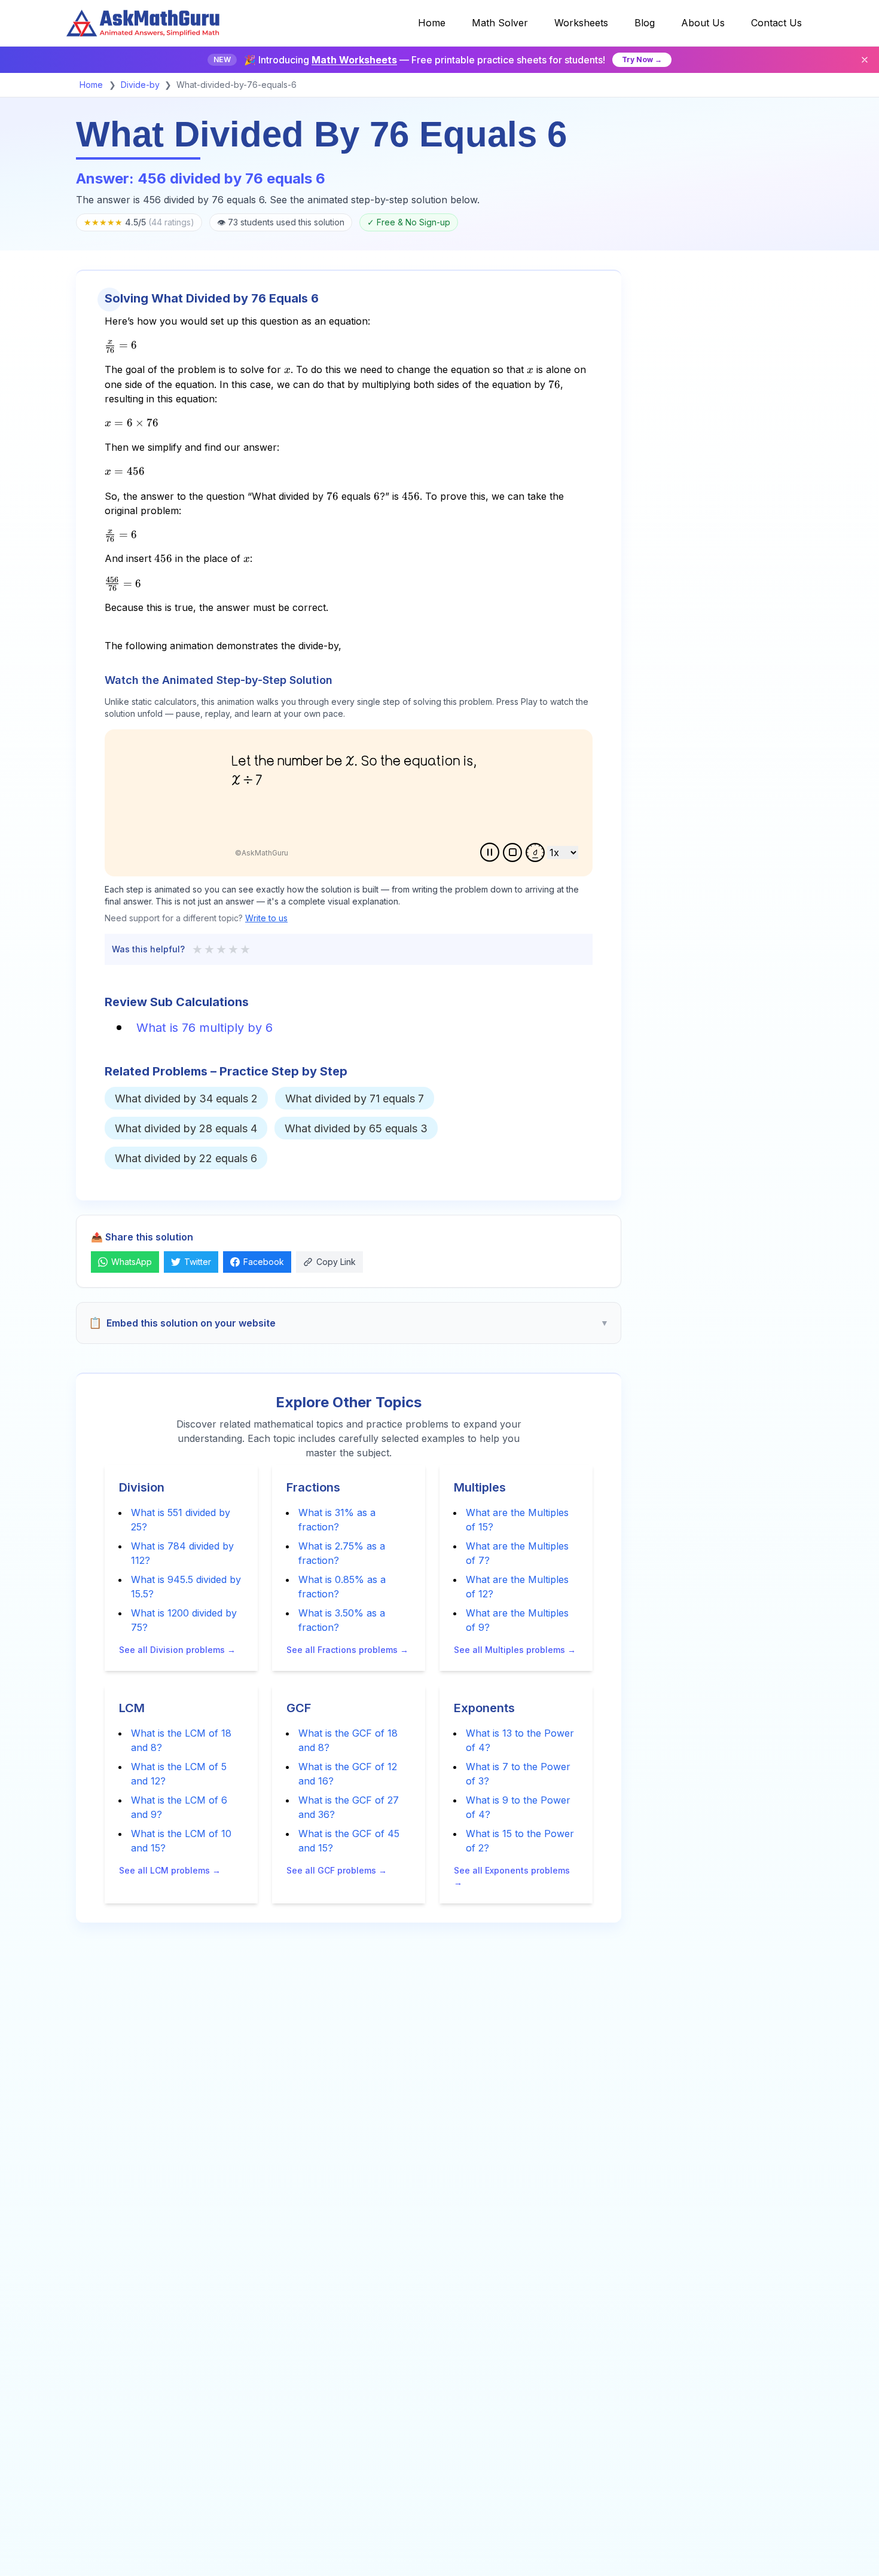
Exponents (484, 1708)
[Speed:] (535, 852)
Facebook (264, 1262)
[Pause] (490, 852)
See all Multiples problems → (515, 1650)
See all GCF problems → (337, 1870)
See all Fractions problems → (347, 1650)
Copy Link (336, 1262)
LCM (132, 1708)
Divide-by (140, 85)
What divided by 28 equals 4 (186, 1128)
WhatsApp (132, 1262)
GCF (299, 1708)
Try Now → (642, 59)
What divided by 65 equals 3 (356, 1128)
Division (142, 1487)
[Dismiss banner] (865, 60)
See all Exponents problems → (512, 1876)
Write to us (266, 918)
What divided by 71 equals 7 (355, 1098)
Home (91, 85)
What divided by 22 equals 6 (186, 1158)
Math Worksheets (354, 60)
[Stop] (512, 852)
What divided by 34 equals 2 (186, 1098)
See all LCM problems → (170, 1870)
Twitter (198, 1262)
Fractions (313, 1487)
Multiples (480, 1487)
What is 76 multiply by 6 (205, 1028)
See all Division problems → (177, 1650)
